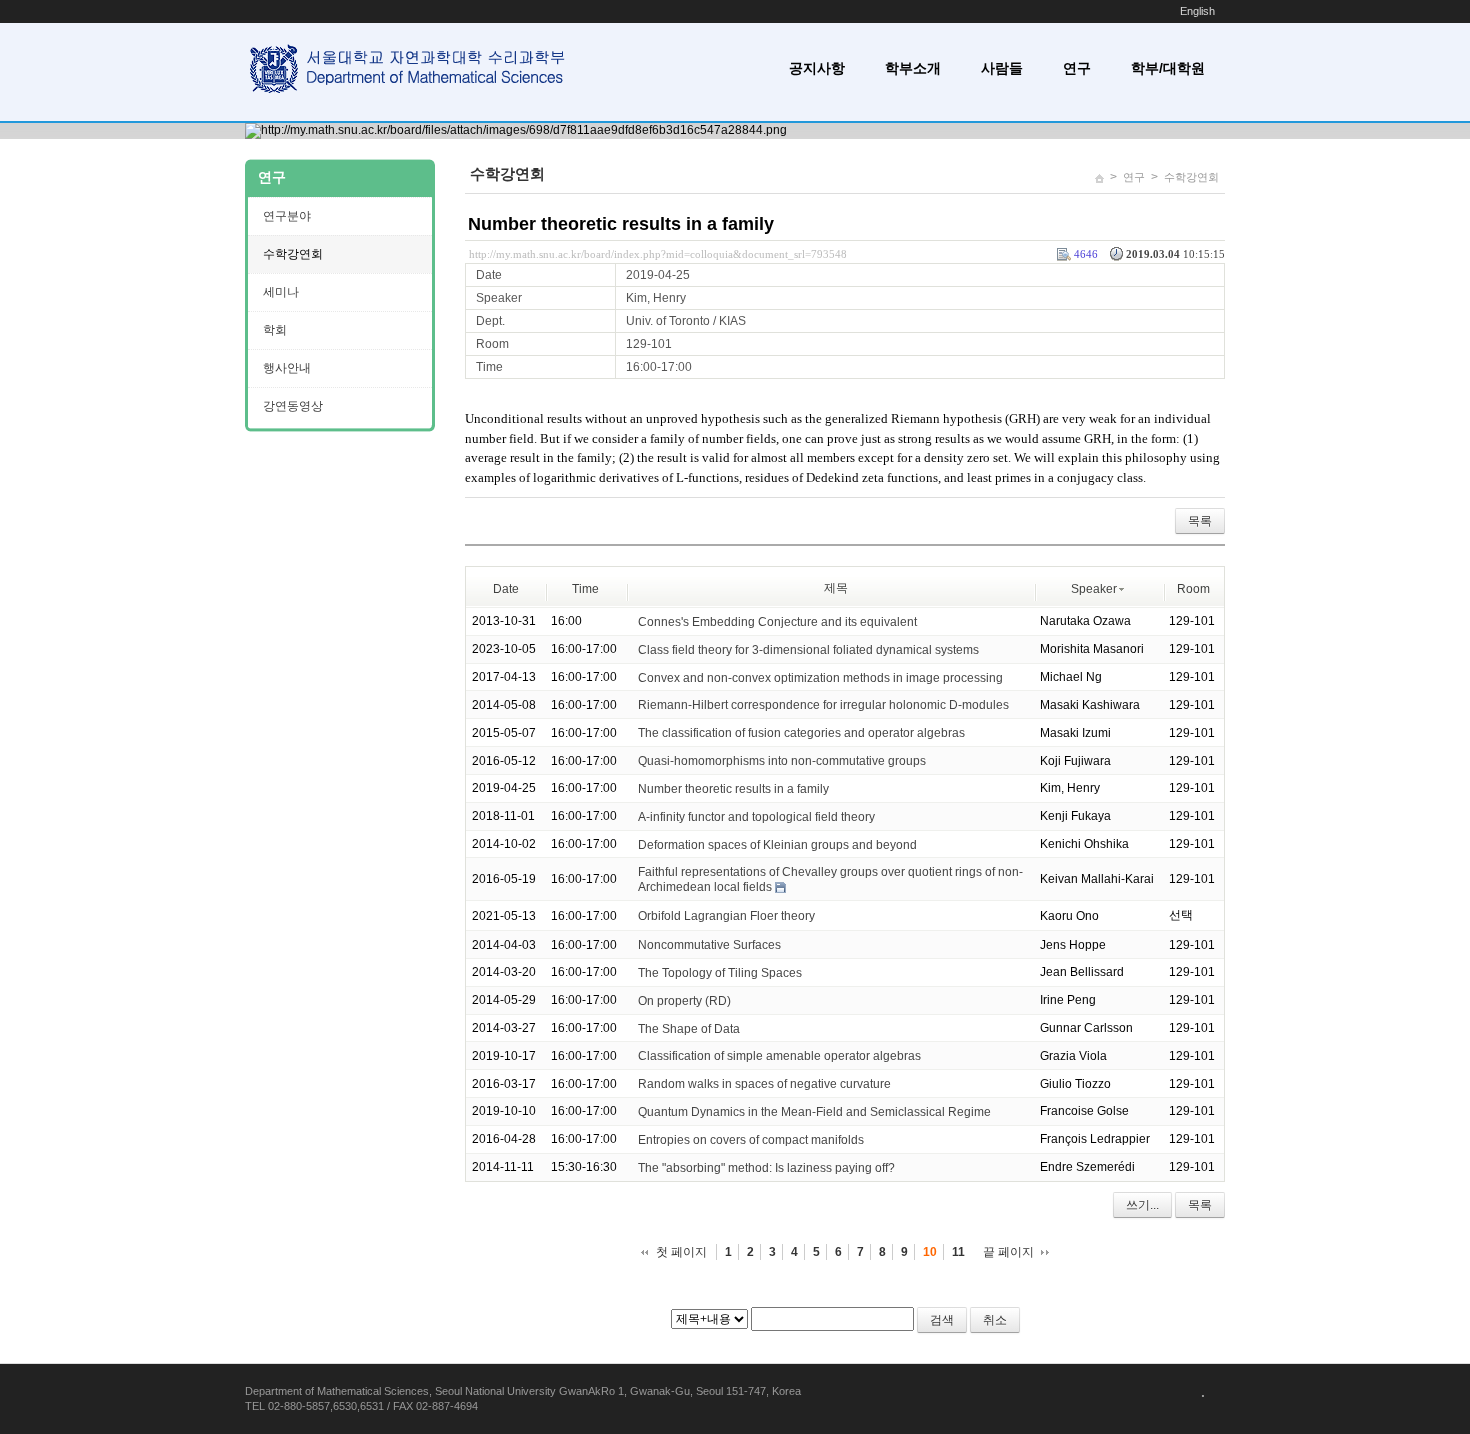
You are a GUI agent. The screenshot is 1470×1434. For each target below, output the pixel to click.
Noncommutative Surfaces (709, 945)
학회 (275, 330)
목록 (1200, 521)
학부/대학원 (1168, 68)
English (1197, 11)
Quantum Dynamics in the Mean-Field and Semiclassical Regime (814, 1112)
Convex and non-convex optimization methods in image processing (820, 677)
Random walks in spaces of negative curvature (764, 1084)
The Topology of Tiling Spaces (720, 973)
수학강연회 (1191, 177)
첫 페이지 (681, 1252)
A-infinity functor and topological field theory (756, 817)
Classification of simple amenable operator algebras (779, 1056)
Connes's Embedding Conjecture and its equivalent (777, 622)
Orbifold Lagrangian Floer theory (726, 916)
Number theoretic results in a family (621, 224)
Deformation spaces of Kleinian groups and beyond (777, 844)
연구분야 (287, 216)
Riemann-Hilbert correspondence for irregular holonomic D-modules (823, 705)
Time (585, 589)
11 (958, 1252)
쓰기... (1142, 1205)
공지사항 (817, 68)
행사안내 (287, 368)
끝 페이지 (1008, 1252)
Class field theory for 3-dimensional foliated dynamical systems (808, 650)
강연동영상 (293, 406)
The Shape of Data (689, 1028)
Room (1193, 589)
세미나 (281, 292)
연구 (1077, 68)
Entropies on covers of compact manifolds (751, 1140)
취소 (995, 1320)
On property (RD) (684, 1001)
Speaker (1094, 589)
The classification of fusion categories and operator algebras (801, 733)
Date (506, 589)
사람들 (1002, 68)
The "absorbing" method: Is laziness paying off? (766, 1168)
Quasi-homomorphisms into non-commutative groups (782, 761)
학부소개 (913, 68)
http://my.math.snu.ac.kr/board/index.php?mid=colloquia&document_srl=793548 (658, 254)
